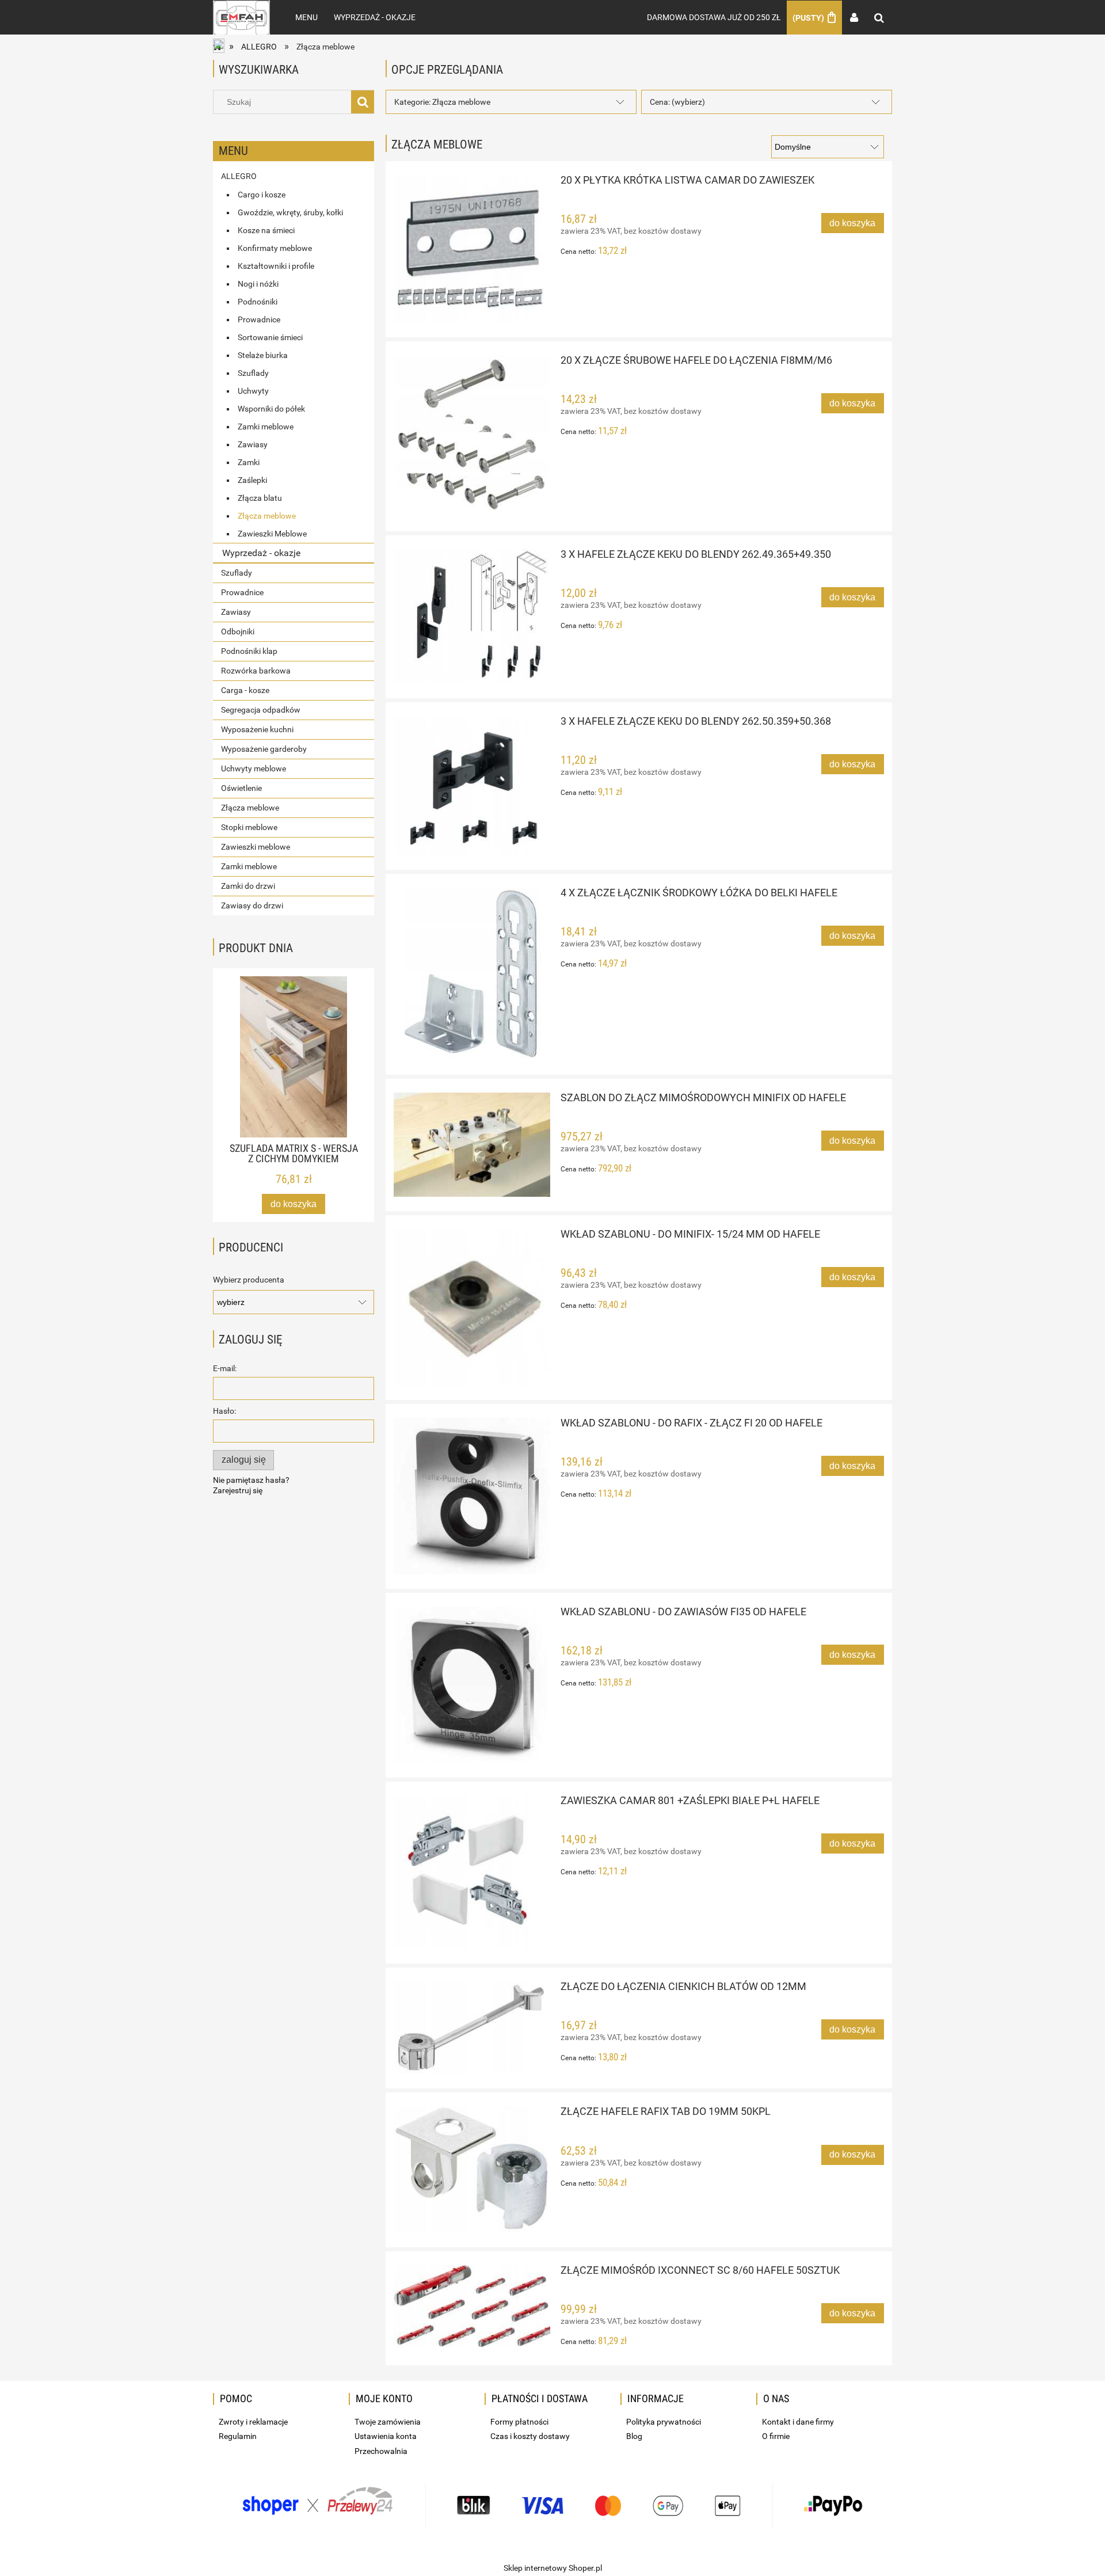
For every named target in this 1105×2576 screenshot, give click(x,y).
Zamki (249, 462)
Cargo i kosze (262, 195)
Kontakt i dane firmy (798, 2422)
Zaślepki (252, 480)
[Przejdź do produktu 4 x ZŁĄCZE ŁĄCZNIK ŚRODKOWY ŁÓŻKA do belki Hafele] (472, 974)
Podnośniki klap (249, 651)
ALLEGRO (239, 176)
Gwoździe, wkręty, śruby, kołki (290, 212)
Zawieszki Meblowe (272, 534)
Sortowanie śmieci (270, 337)
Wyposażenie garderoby (264, 749)
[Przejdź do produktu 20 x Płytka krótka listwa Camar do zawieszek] (472, 249)
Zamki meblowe (266, 427)
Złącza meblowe (267, 516)
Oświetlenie (241, 788)
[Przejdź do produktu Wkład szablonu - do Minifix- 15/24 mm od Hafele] (472, 1307)
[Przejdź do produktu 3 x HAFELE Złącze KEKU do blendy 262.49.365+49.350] (472, 617)
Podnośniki (258, 302)
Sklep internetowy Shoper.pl (553, 2568)
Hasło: (224, 1411)
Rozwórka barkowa (256, 671)
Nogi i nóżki (258, 284)
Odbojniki (238, 631)
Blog (634, 2436)
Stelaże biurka (263, 355)
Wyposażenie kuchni (257, 729)
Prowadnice (259, 319)
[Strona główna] (241, 17)
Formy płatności (519, 2422)
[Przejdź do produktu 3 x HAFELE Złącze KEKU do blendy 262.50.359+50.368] (472, 786)
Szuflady (253, 373)
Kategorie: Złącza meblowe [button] (442, 102)
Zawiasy (253, 444)
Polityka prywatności (664, 2422)
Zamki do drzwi (248, 886)
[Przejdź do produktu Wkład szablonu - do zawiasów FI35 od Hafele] (472, 1685)
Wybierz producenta (249, 1280)
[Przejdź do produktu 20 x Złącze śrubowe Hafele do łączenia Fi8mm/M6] (472, 436)
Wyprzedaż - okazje (261, 553)
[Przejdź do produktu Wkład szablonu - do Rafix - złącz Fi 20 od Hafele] (472, 1496)
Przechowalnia (381, 2451)
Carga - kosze (245, 690)
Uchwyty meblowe (254, 768)
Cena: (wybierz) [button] (677, 102)
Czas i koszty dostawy (530, 2436)
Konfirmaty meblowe (275, 248)
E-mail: (225, 1368)
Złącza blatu (260, 498)
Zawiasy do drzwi (252, 905)
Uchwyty (253, 391)
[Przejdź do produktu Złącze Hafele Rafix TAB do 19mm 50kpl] (472, 2169)
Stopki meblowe (249, 827)
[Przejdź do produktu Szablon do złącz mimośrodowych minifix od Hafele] (472, 1145)
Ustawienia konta (386, 2436)
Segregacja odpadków (261, 710)
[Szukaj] (363, 102)
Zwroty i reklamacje (253, 2422)
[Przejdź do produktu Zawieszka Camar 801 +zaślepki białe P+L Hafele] (472, 1872)
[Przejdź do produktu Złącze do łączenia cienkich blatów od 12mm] (472, 2028)
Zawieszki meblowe (256, 847)
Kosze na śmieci (266, 230)
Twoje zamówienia (388, 2422)
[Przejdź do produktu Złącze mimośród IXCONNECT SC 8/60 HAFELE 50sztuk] (472, 2306)
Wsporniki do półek (271, 409)
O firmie (776, 2436)
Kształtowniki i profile (276, 266)
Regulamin (238, 2436)
